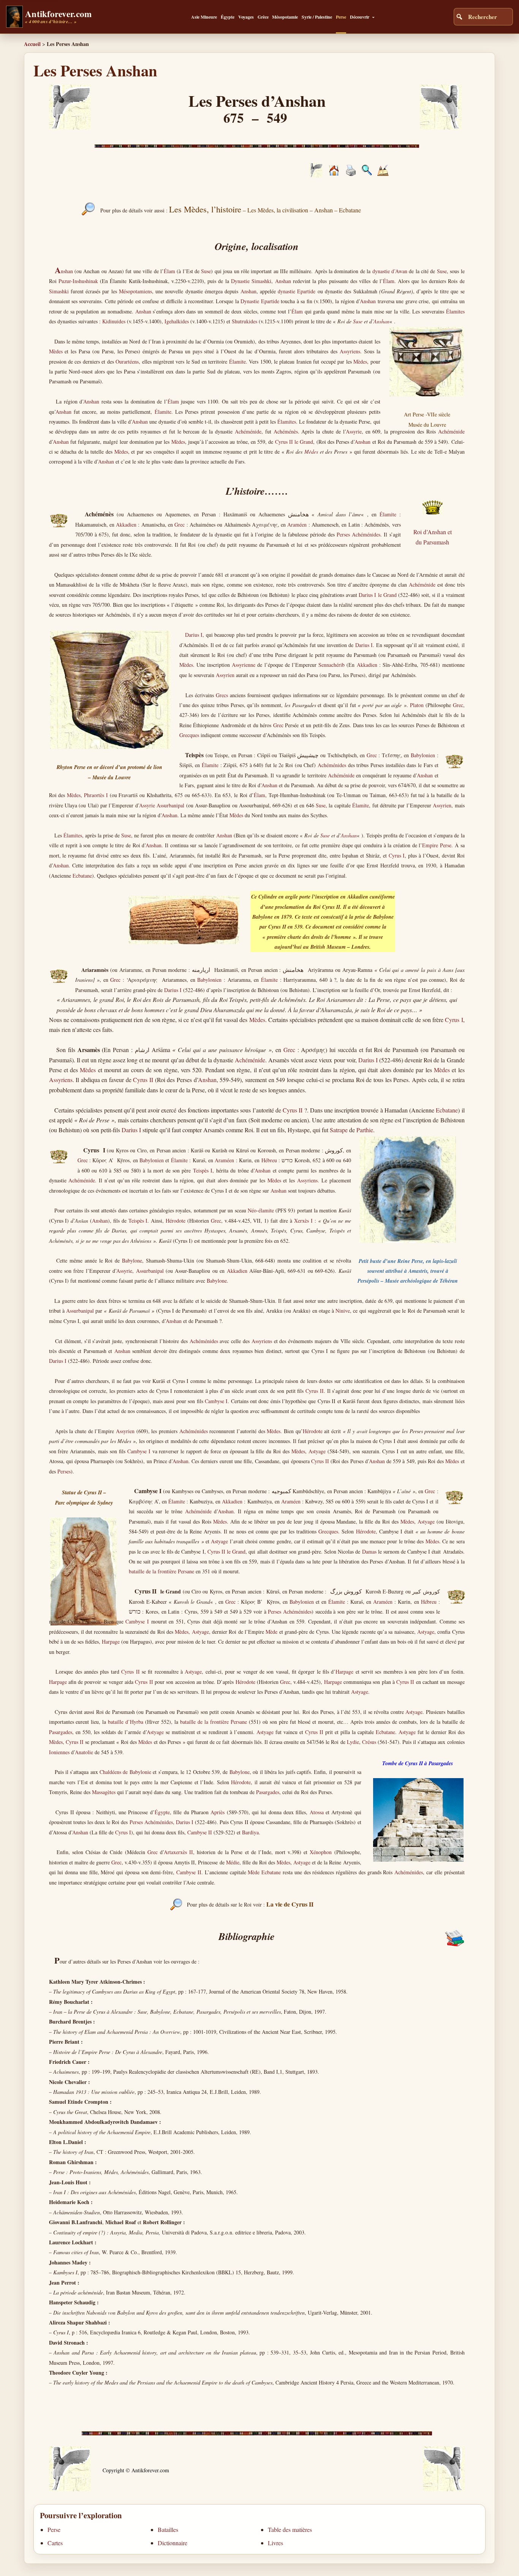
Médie (233, 1862)
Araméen (297, 525)
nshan (64, 271)
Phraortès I (96, 795)
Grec (180, 525)
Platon (417, 705)
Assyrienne (244, 665)
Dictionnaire (172, 2543)
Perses (64, 1471)
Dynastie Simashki (251, 281)
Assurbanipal (170, 805)
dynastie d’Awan (390, 271)
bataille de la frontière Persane (161, 1571)
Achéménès (286, 431)
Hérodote (176, 1221)
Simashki (59, 291)
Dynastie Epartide (260, 301)
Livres (275, 2543)
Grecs (222, 695)
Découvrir (360, 17)
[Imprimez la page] (351, 174)
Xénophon (321, 1852)
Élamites (455, 311)
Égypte (228, 17)
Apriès (218, 1812)
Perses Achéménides (358, 534)
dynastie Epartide (297, 291)
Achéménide (248, 431)
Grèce (263, 17)
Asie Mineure (204, 17)
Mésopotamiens (135, 291)
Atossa (317, 1812)
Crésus (369, 1742)
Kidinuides (114, 321)
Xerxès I (304, 1221)
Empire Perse (437, 845)
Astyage (317, 1451)
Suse (206, 271)
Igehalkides (177, 321)
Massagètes (104, 1792)
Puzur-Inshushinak (78, 281)
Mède (271, 1632)
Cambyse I (216, 1401)
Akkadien (126, 525)
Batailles (168, 2529)
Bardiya (250, 1832)
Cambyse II (200, 1832)
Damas (369, 1551)
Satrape (339, 1130)
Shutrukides (244, 321)
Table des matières (290, 2529)
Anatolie (84, 1752)
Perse (341, 17)
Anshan (283, 281)
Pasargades (61, 1732)
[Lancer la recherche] (459, 17)
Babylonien (423, 755)
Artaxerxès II (178, 1852)
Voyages (246, 17)
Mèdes (56, 351)
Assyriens (350, 351)
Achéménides (332, 765)
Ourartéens (127, 362)
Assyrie (354, 431)
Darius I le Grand (377, 595)
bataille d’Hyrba (126, 1722)
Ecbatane (82, 876)
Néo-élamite (261, 1210)
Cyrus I (397, 855)
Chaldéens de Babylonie (125, 1772)
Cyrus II (143, 1080)
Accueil (32, 44)
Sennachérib (331, 665)
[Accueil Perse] (316, 175)
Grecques (189, 735)
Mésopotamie (285, 17)
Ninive (343, 1311)
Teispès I (203, 1170)
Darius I (194, 635)
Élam (169, 271)
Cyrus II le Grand (294, 442)
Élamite (237, 362)
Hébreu (269, 1160)
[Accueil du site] (334, 173)
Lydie (353, 1742)
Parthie (365, 1130)
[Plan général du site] (367, 173)
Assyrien (225, 675)
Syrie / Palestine (317, 17)
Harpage (111, 1642)
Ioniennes (59, 1752)
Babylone (132, 1260)
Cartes (55, 2543)
